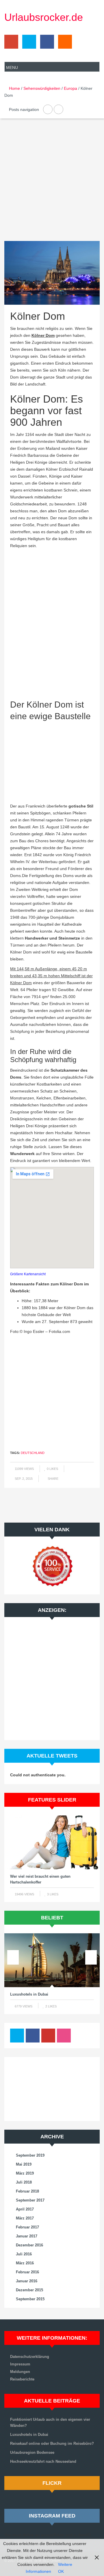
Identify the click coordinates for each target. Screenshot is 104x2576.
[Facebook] (46, 43)
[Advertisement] (52, 184)
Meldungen (20, 2372)
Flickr (52, 2483)
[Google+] (11, 43)
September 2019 (30, 2155)
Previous (13, 1841)
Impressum (20, 2364)
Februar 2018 (27, 2191)
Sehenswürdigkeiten (42, 88)
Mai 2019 (24, 2164)
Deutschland (33, 1453)
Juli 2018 (24, 2182)
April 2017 (25, 2209)
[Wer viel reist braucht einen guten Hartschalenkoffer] (52, 1842)
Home (14, 88)
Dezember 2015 (29, 2290)
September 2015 (30, 2299)
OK (61, 2571)
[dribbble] (64, 2037)
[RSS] (64, 43)
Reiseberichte (22, 2379)
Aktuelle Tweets (52, 1756)
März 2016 (25, 2263)
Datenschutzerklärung (30, 2357)
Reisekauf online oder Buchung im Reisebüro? (52, 2443)
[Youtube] (48, 2037)
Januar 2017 (27, 2236)
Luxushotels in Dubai (29, 1994)
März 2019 (25, 2173)
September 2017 (30, 2200)
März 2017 (25, 2218)
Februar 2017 (27, 2227)
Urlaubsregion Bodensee (32, 2452)
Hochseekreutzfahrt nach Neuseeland (43, 2461)
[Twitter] (28, 43)
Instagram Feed (52, 2516)
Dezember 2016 (29, 2245)
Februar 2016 (27, 2272)
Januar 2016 (27, 2281)
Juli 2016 (24, 2254)
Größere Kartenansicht (28, 1274)
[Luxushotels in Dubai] (52, 1960)
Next (91, 1841)
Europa (70, 88)
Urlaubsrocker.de (44, 17)
